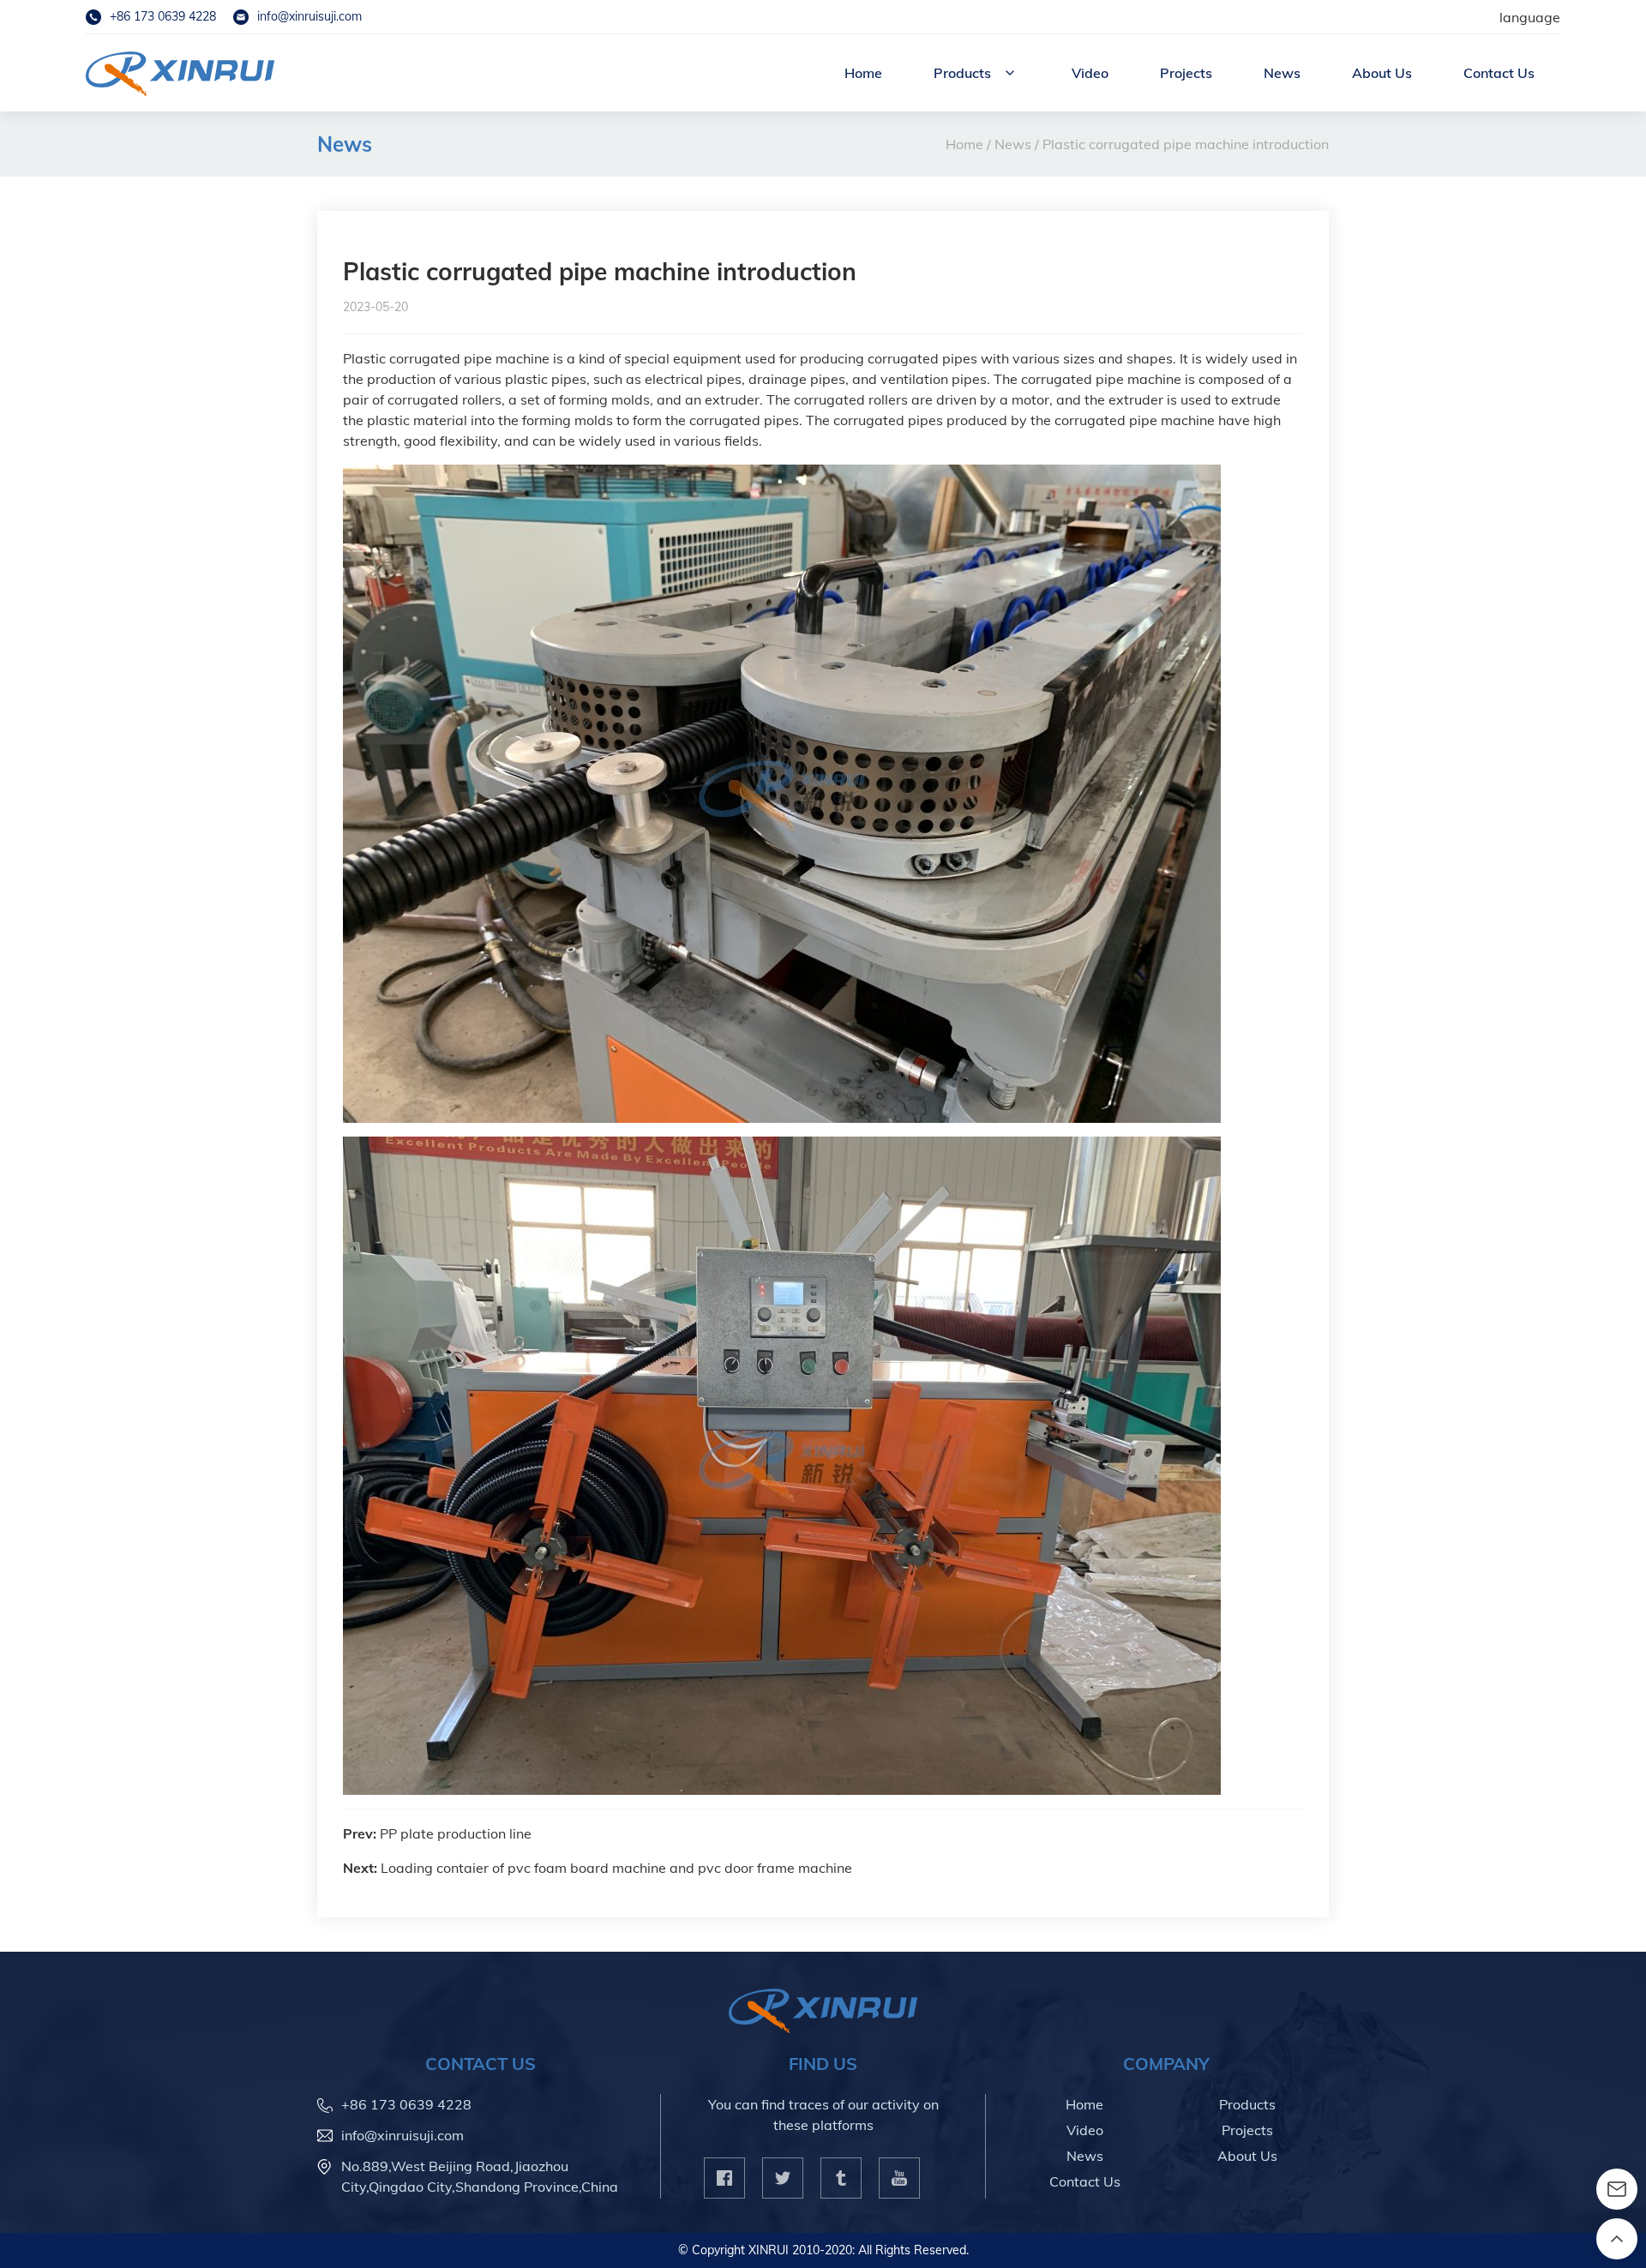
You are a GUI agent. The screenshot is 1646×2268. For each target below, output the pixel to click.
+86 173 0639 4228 (163, 16)
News (1282, 73)
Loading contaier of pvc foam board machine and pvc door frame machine (616, 1868)
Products (962, 73)
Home (863, 73)
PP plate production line (456, 1833)
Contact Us (1499, 73)
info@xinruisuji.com (309, 16)
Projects (1186, 73)
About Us (1382, 73)
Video (1090, 73)
